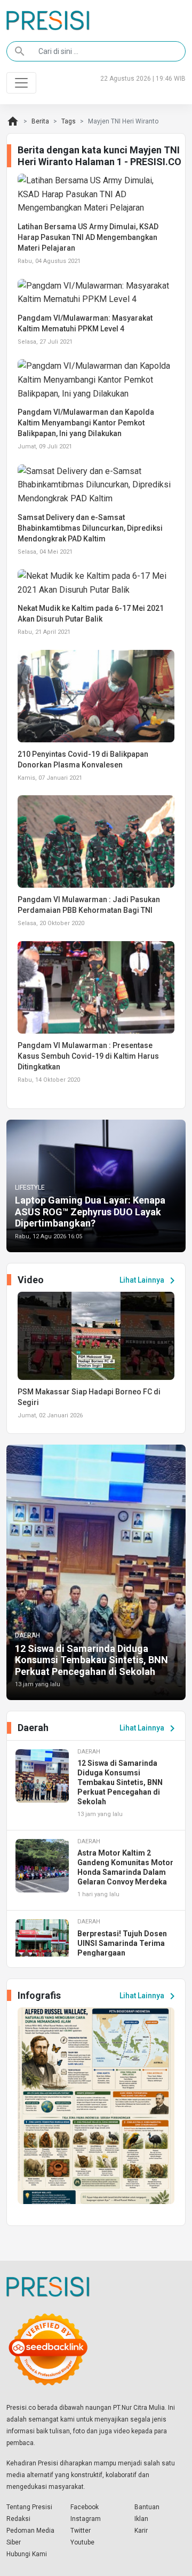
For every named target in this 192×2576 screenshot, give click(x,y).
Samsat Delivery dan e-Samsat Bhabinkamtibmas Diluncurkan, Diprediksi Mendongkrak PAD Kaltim (90, 528)
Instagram (86, 2519)
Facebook (85, 2507)
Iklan (141, 2519)
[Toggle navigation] (21, 83)
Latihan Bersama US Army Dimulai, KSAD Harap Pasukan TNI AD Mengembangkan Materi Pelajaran (88, 237)
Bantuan (147, 2507)
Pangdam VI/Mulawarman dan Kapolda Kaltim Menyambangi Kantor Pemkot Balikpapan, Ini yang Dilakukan (86, 423)
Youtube (82, 2542)
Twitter (81, 2531)
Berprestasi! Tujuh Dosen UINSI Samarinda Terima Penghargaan (122, 1943)
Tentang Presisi (29, 2507)
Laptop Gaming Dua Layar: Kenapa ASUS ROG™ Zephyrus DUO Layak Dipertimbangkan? (90, 1212)
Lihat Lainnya (149, 1281)
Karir (141, 2531)
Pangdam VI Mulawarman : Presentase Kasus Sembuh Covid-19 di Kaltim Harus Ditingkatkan (88, 1056)
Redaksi (18, 2519)
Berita (40, 121)
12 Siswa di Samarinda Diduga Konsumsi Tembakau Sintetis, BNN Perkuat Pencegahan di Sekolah (91, 1660)
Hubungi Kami (27, 2554)
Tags (69, 121)
